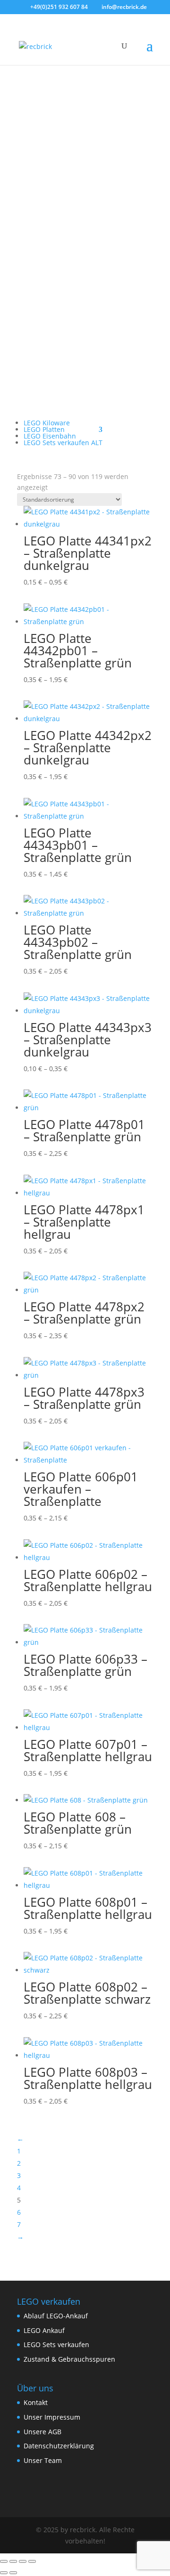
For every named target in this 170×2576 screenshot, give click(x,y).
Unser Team (43, 2460)
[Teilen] (23, 2561)
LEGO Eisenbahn (50, 436)
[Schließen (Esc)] (32, 2561)
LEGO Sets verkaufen (56, 2344)
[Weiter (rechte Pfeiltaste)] (13, 2573)
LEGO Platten (44, 429)
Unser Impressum (52, 2417)
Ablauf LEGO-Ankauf (56, 2316)
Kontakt (36, 2402)
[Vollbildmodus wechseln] (13, 2561)
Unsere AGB (42, 2432)
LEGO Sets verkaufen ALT (63, 443)
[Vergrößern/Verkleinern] (4, 2561)
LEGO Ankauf (44, 2330)
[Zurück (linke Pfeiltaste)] (4, 2573)
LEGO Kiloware (47, 423)
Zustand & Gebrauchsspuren (69, 2359)
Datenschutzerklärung (59, 2446)
